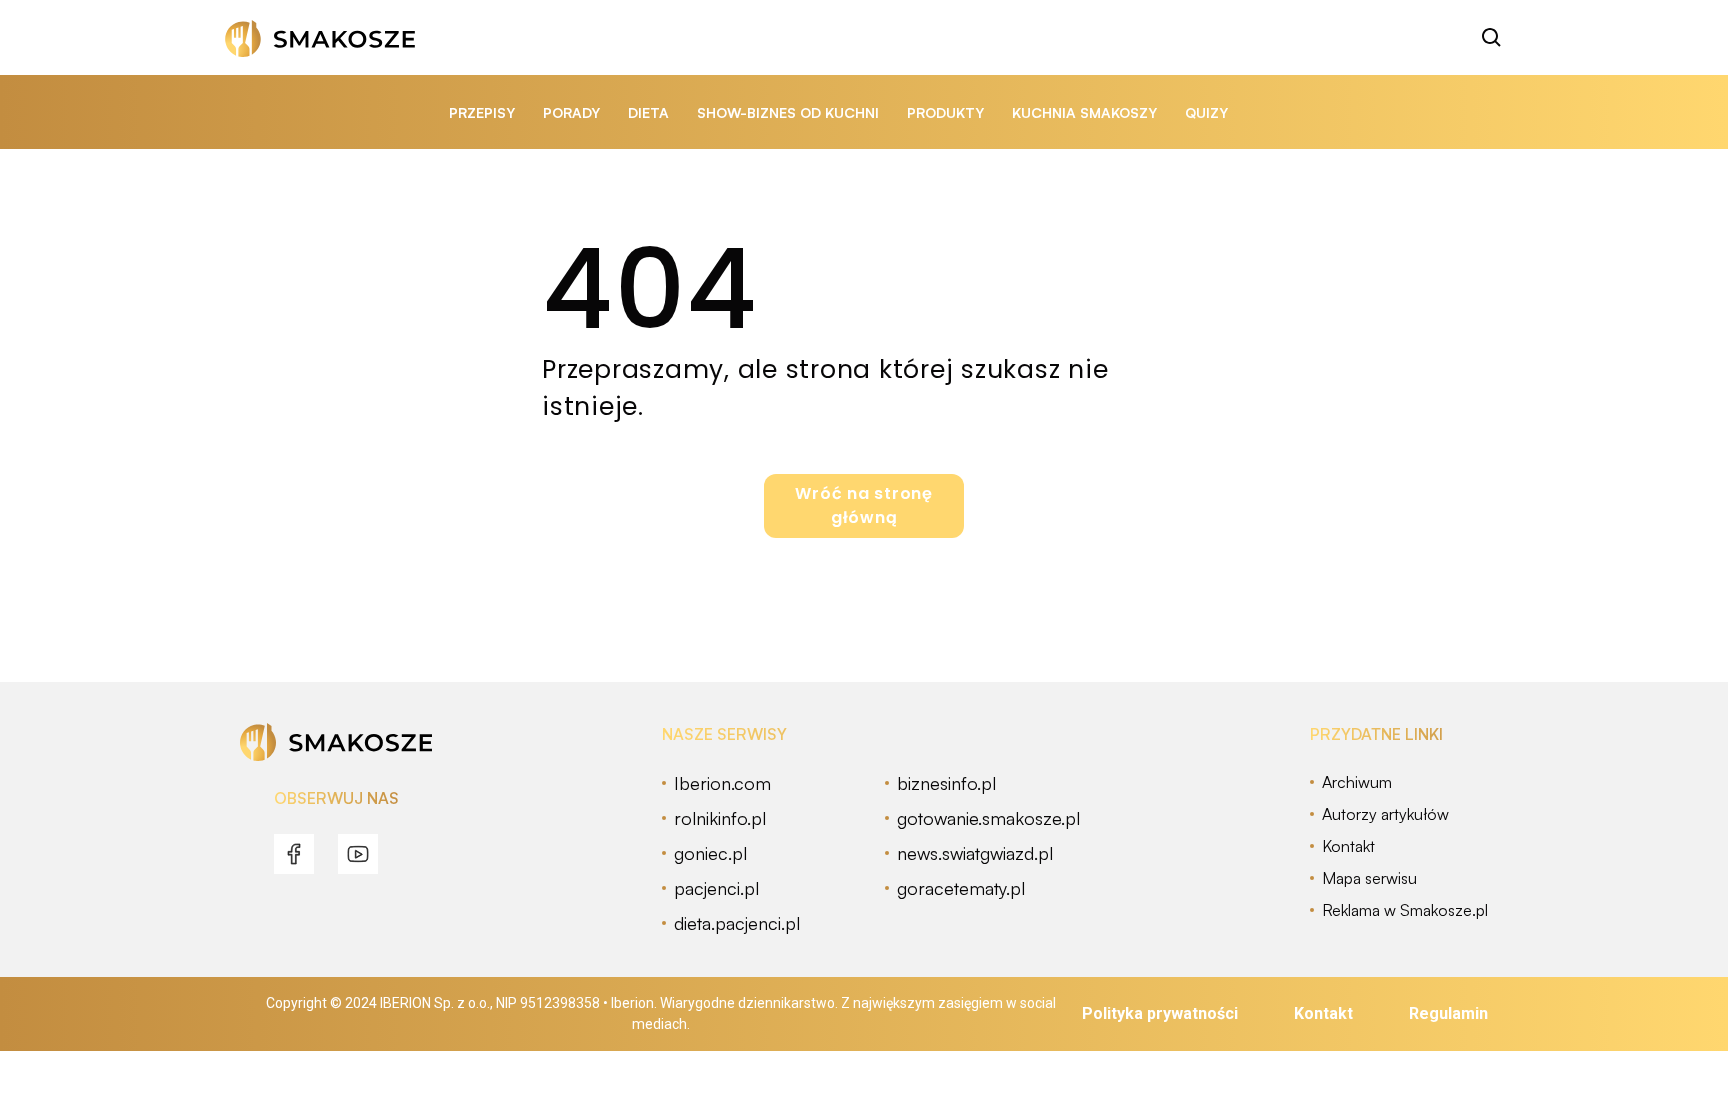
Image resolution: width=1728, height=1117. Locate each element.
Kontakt (1323, 1013)
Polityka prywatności (1160, 1013)
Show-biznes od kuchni (788, 112)
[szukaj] (1492, 38)
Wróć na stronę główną (864, 505)
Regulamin (1448, 1013)
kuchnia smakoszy (1084, 112)
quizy (1206, 112)
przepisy (482, 112)
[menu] (294, 854)
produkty (945, 112)
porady (571, 112)
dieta (648, 112)
